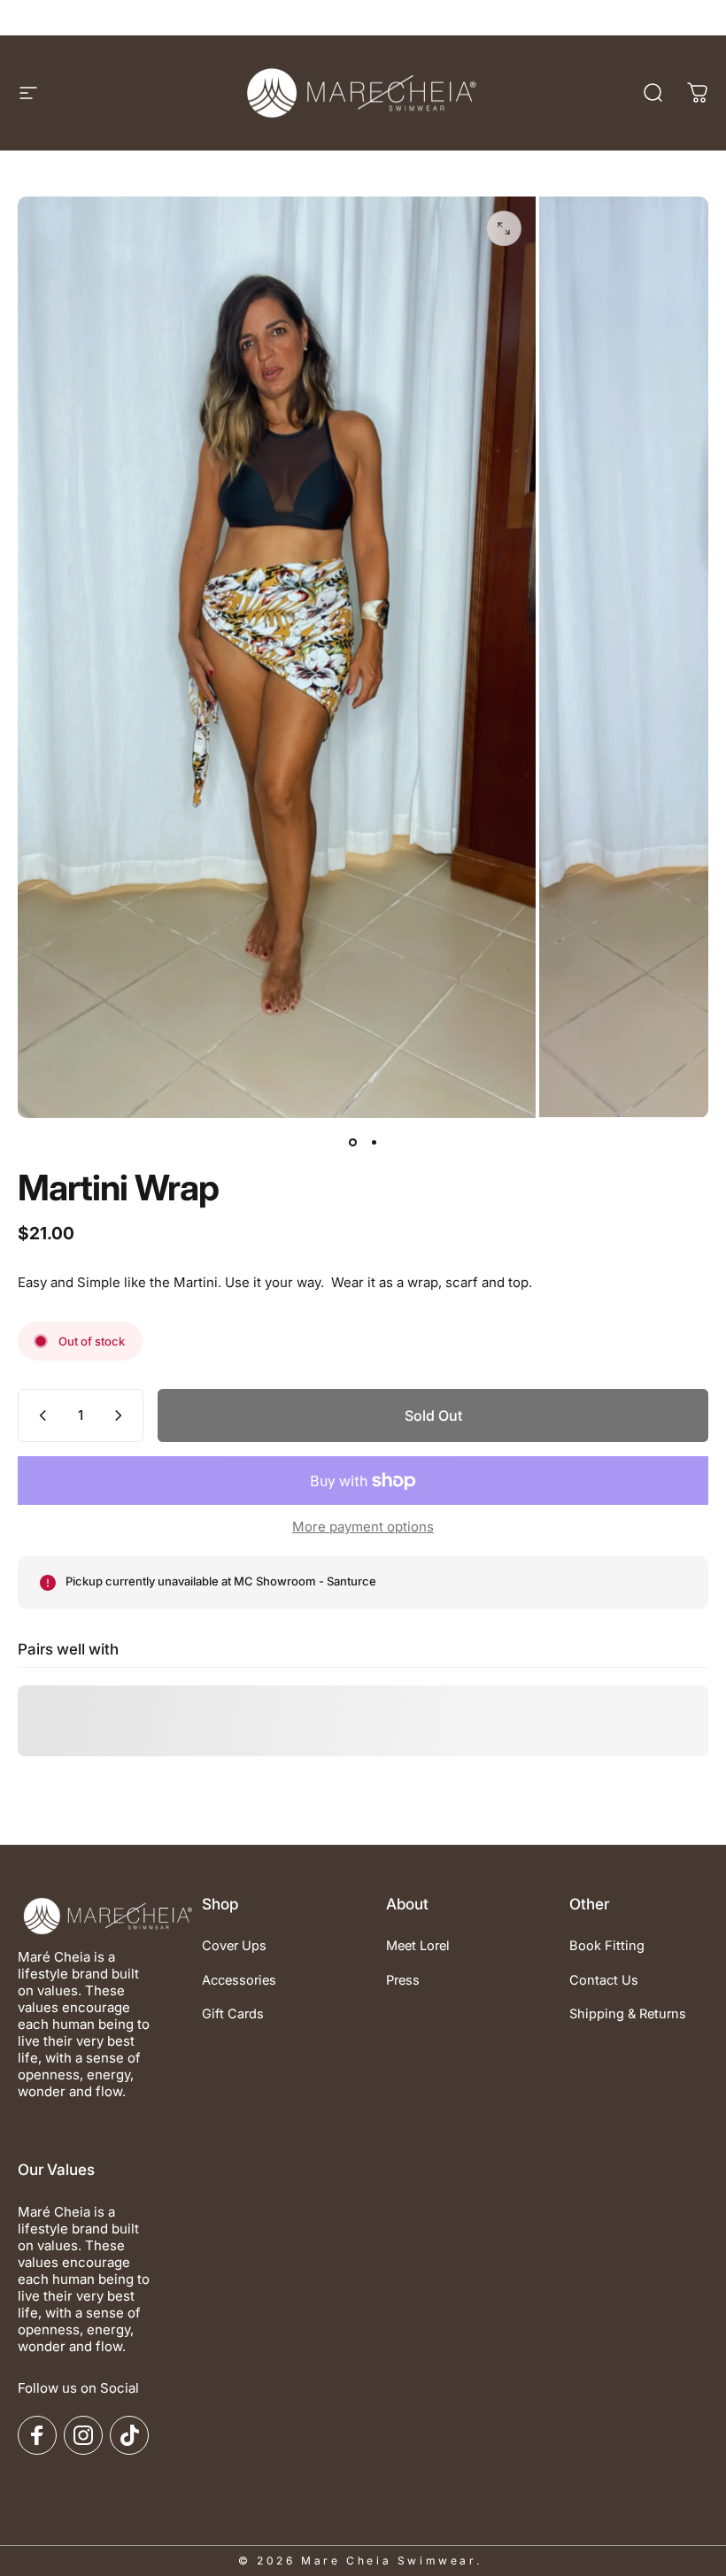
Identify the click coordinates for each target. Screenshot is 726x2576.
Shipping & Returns (628, 2014)
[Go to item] (352, 1143)
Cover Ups (234, 1946)
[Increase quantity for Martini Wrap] (122, 1415)
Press (403, 1980)
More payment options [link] (363, 1527)
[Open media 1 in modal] (504, 228)
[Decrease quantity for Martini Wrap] (39, 1415)
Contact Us (604, 1980)
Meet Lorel (418, 1946)
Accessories (239, 1980)
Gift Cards (233, 2014)
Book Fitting (607, 1946)
